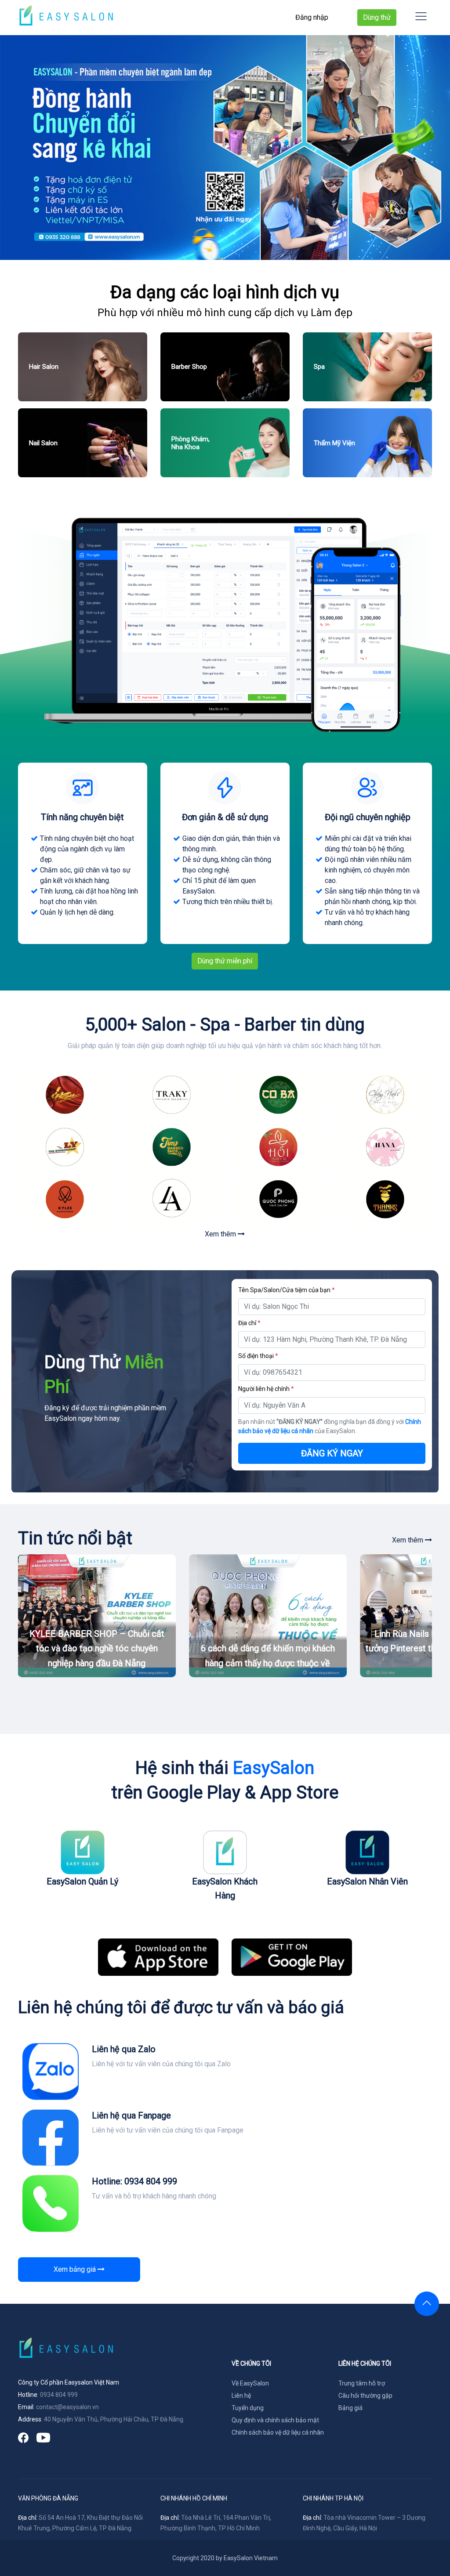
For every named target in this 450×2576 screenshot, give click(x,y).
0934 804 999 (59, 2395)
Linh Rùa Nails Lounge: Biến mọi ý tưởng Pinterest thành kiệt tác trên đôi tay (268, 1648)
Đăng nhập (312, 17)
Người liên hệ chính (266, 1389)
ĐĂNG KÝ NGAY (332, 1453)
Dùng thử (377, 17)
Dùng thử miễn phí (225, 961)
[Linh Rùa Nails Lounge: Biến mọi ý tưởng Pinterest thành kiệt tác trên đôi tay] (268, 1616)
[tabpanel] (225, 148)
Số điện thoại (258, 1356)
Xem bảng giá (76, 2269)
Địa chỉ (249, 1323)
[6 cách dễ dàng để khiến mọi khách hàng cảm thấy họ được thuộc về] (97, 1616)
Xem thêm (221, 1234)
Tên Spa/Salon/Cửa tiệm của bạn (287, 1290)
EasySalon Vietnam (251, 2558)
